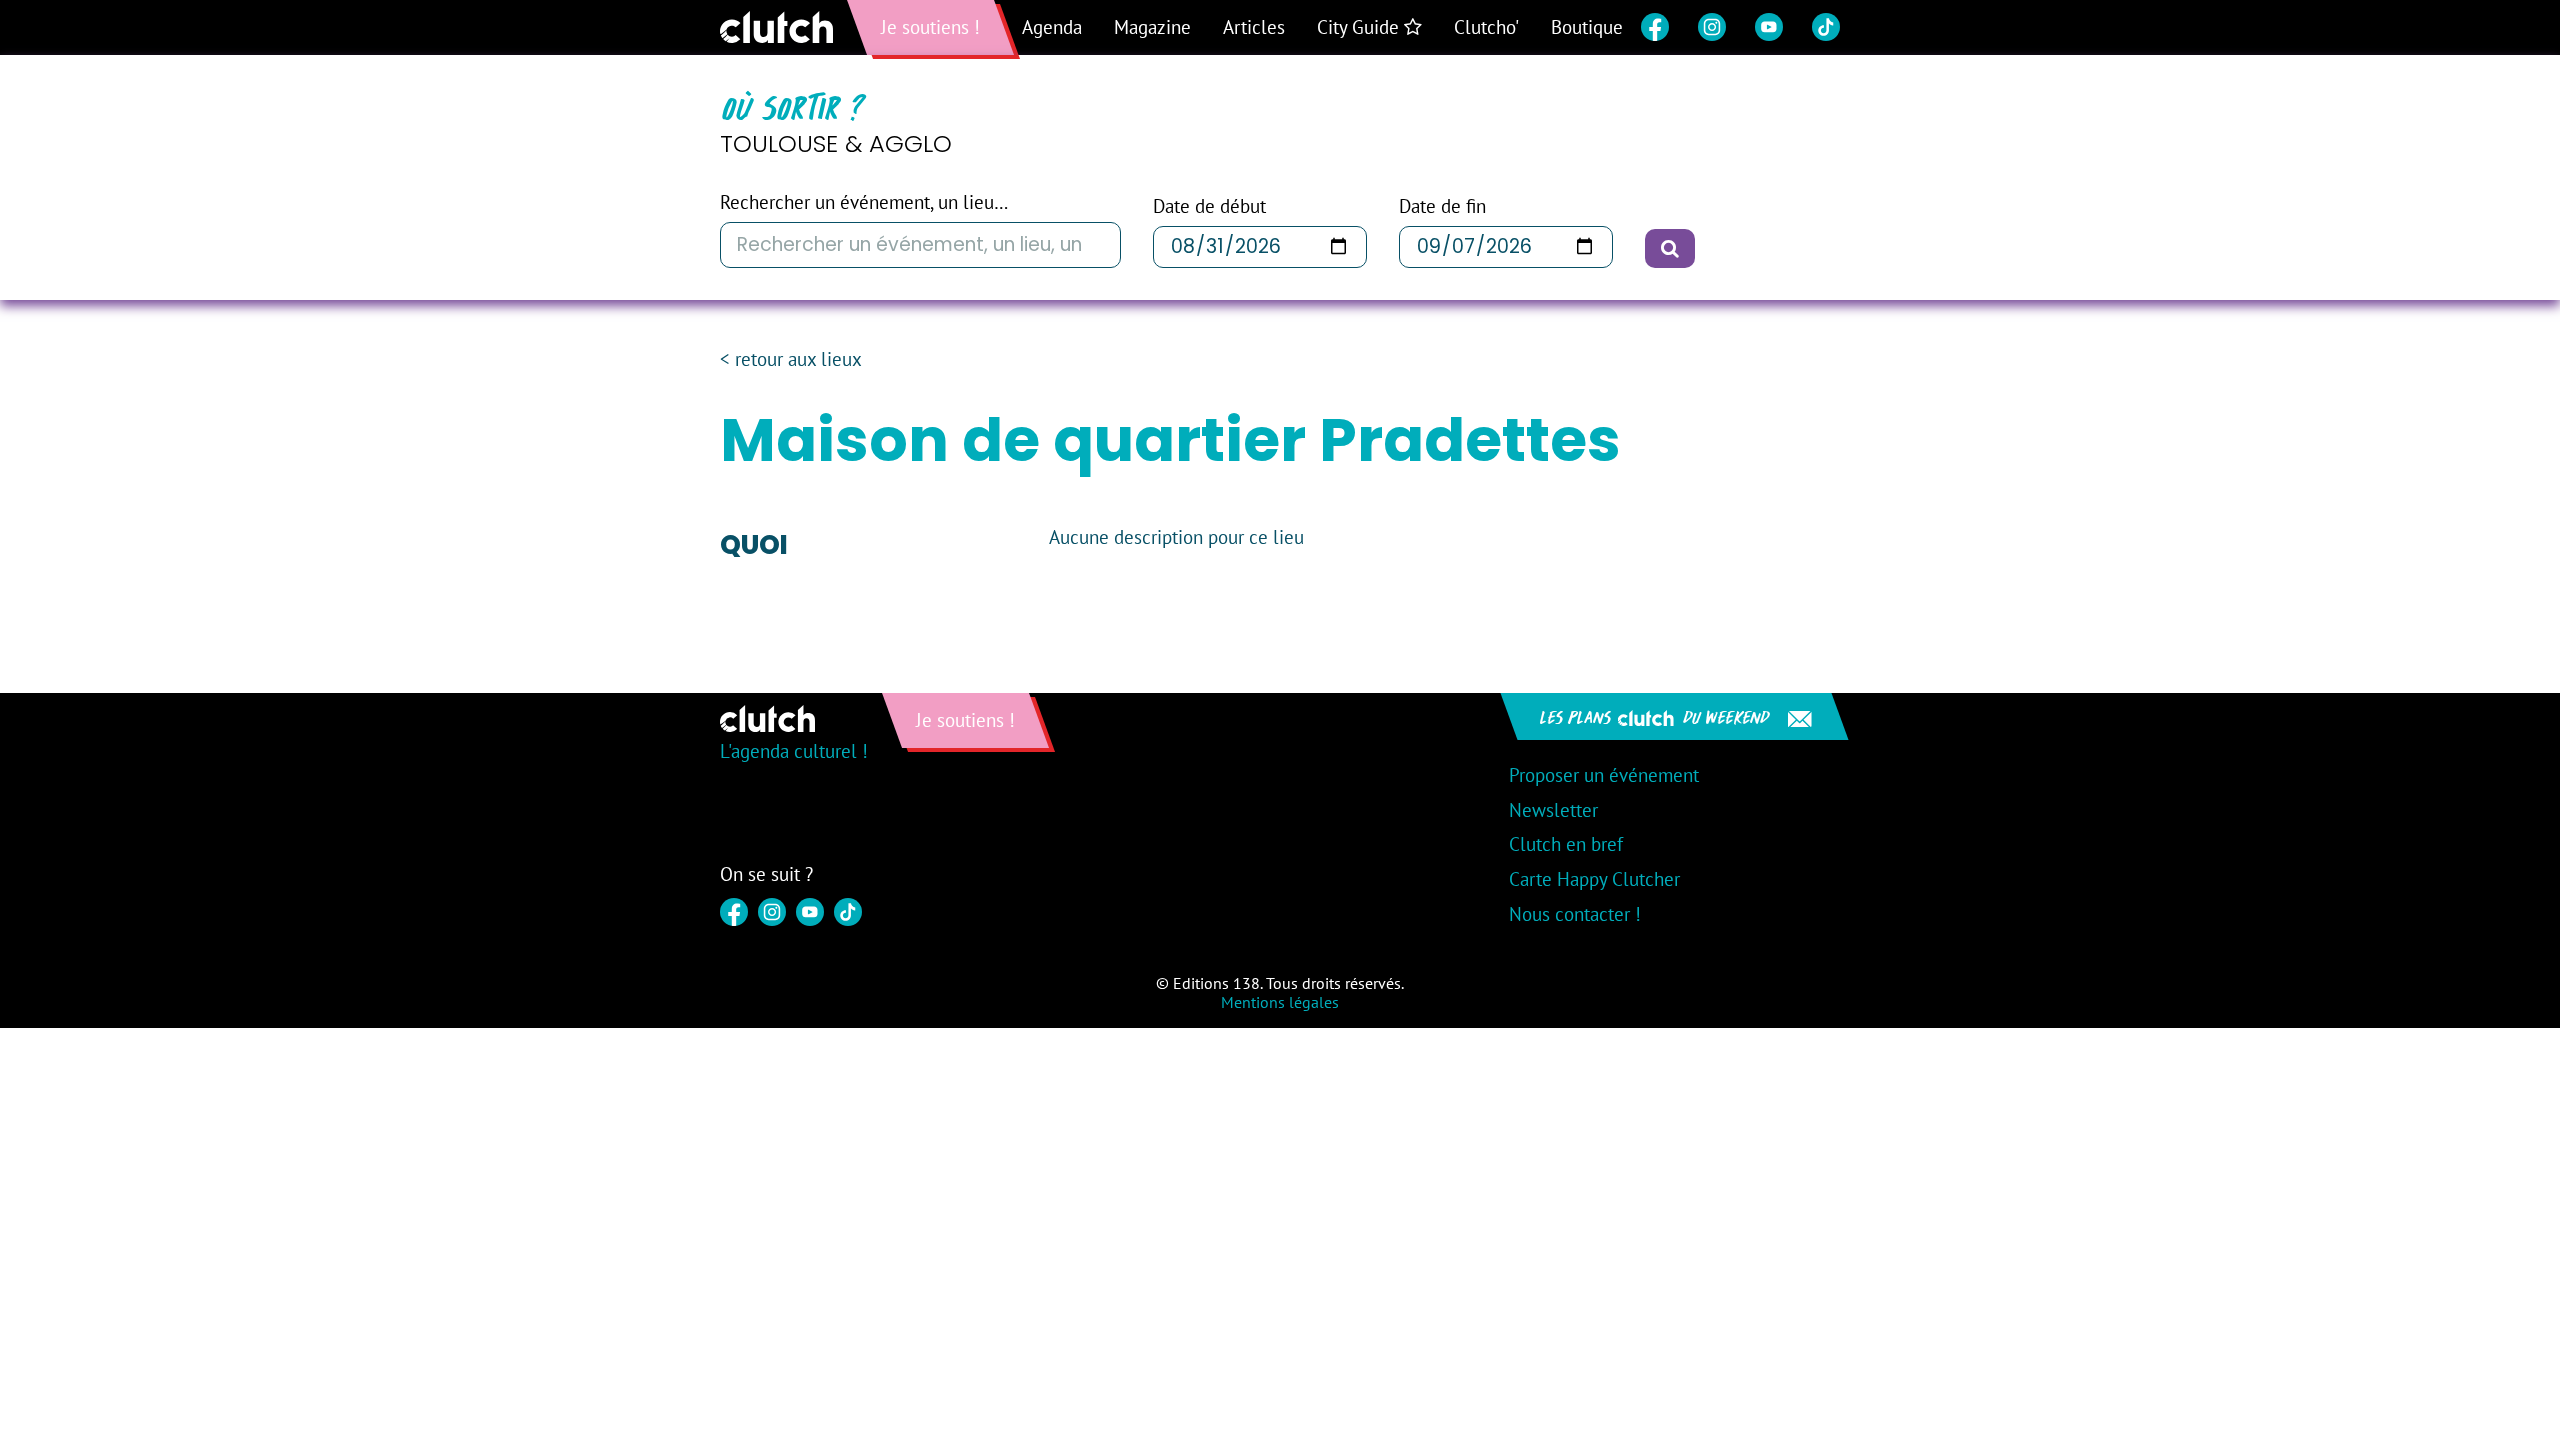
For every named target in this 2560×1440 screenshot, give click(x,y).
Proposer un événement (1604, 775)
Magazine (1152, 27)
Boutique (1587, 27)
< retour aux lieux (791, 359)
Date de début (1209, 206)
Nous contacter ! (1575, 914)
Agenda (1052, 27)
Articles (1254, 27)
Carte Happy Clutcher (1594, 879)
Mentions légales (1280, 1002)
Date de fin (1442, 206)
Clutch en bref (1566, 844)
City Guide (1360, 27)
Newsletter (1553, 810)
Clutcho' (1486, 27)
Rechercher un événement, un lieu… (864, 202)
